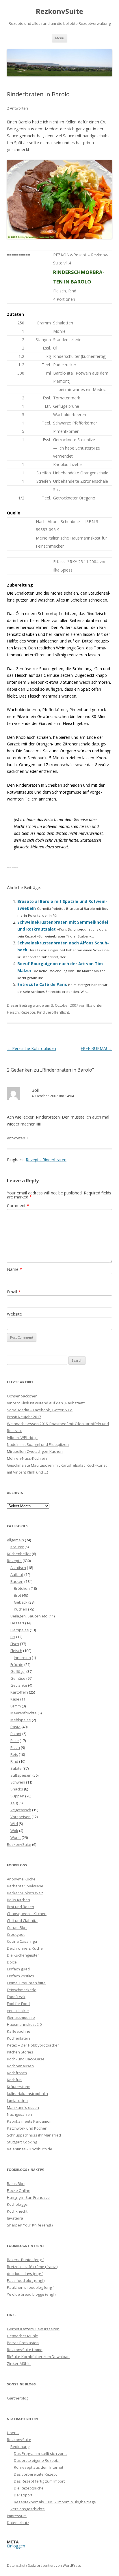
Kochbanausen (20, 2066)
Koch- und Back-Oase (26, 2059)
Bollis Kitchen (18, 1900)
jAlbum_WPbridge (22, 1438)
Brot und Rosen (21, 1907)
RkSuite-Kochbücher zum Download (38, 2357)
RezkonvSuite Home (25, 2350)
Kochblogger (18, 2204)
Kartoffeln (19, 1692)
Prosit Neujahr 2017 (24, 1417)
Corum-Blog (17, 1927)
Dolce (12, 1962)
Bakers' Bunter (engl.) (26, 2260)
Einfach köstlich (21, 1976)
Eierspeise (20, 1630)
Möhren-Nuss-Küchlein (27, 1458)
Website (14, 1314)
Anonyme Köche (21, 1879)
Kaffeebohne (19, 2031)
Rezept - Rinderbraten (46, 1160)
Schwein (18, 1782)
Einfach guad (18, 1969)
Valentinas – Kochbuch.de (30, 2149)
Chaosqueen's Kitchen (27, 1914)
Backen (17, 1581)
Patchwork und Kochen (27, 2128)
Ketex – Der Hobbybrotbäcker (33, 2045)
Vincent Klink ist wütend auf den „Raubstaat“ (46, 1403)
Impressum (17, 2516)
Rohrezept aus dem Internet (39, 2467)
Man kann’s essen (23, 2107)
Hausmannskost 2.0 (24, 2024)
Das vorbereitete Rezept (35, 2474)
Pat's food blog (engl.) (26, 2280)
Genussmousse (21, 2017)
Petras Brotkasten (23, 2343)
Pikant (16, 1734)
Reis (14, 1754)
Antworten (16, 1138)
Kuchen (21, 1609)
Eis (13, 1637)
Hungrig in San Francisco (28, 2197)
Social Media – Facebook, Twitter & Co (40, 1410)
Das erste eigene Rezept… (37, 2460)
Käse (15, 1699)
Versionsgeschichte (28, 2509)
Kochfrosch (17, 2073)
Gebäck (21, 1602)
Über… (13, 2433)
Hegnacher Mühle (23, 2336)
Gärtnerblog (18, 2398)
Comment (18, 1206)
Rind (41, 1012)
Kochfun (14, 2080)
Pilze (15, 1741)
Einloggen (16, 2546)
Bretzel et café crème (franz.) (32, 2267)
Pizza (15, 1748)
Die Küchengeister (23, 1955)
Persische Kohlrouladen (31, 1048)
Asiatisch (18, 1568)
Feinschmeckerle (22, 1990)
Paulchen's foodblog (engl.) (31, 2287)
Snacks (17, 1789)
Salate (16, 1768)
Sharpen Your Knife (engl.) (30, 2225)
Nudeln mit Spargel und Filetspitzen (38, 1444)
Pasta (15, 1727)
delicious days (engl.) (25, 2274)
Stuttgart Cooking (22, 2142)
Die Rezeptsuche (29, 2488)
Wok (14, 1831)
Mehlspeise (21, 1720)
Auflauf (17, 1574)
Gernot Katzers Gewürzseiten (33, 2329)
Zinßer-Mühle (19, 2363)
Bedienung (20, 2447)
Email (14, 1292)
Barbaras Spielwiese (25, 1886)
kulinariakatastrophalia (27, 2094)
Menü (60, 38)
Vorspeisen (21, 1817)
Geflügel (18, 1671)
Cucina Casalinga (22, 1941)
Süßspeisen (21, 1775)
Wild (14, 1824)
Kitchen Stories (20, 2052)
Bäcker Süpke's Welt (25, 1893)
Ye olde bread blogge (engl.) (31, 2294)
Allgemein (15, 1540)
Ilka (89, 1005)
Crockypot (16, 1934)
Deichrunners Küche (25, 1948)
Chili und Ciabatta (22, 1921)
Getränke (19, 1685)
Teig (14, 1803)
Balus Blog (16, 2184)
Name (14, 1269)
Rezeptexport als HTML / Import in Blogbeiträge (55, 2502)
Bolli (36, 1090)
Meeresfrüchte (24, 1713)
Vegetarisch (21, 1810)
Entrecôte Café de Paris (42, 984)
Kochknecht (17, 2211)
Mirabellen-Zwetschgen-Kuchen (35, 1451)
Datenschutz (18, 2523)
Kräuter (17, 1547)
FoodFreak (16, 1997)
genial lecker (18, 2011)
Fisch (15, 1644)
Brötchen (22, 1588)
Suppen (17, 1796)
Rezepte (28, 1012)
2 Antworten (17, 108)
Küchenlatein (18, 2038)
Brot (17, 1595)
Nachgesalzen (19, 2114)
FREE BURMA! (96, 1048)
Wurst (16, 1837)
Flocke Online (19, 2190)
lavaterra (15, 2218)
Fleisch (13, 1012)
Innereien (22, 1658)
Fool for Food (18, 2004)
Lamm (16, 1706)
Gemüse (18, 1678)
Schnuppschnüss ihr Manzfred (34, 2135)
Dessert (17, 1623)
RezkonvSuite (59, 11)
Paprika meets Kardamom (30, 2121)
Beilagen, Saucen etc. (29, 1616)
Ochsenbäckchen (22, 1396)
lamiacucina (17, 2100)
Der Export (23, 2495)
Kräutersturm (19, 2087)
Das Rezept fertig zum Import (39, 2481)
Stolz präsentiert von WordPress (54, 2565)
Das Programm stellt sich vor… (40, 2453)
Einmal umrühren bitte (26, 1983)
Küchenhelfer (19, 1554)
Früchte (17, 1664)
